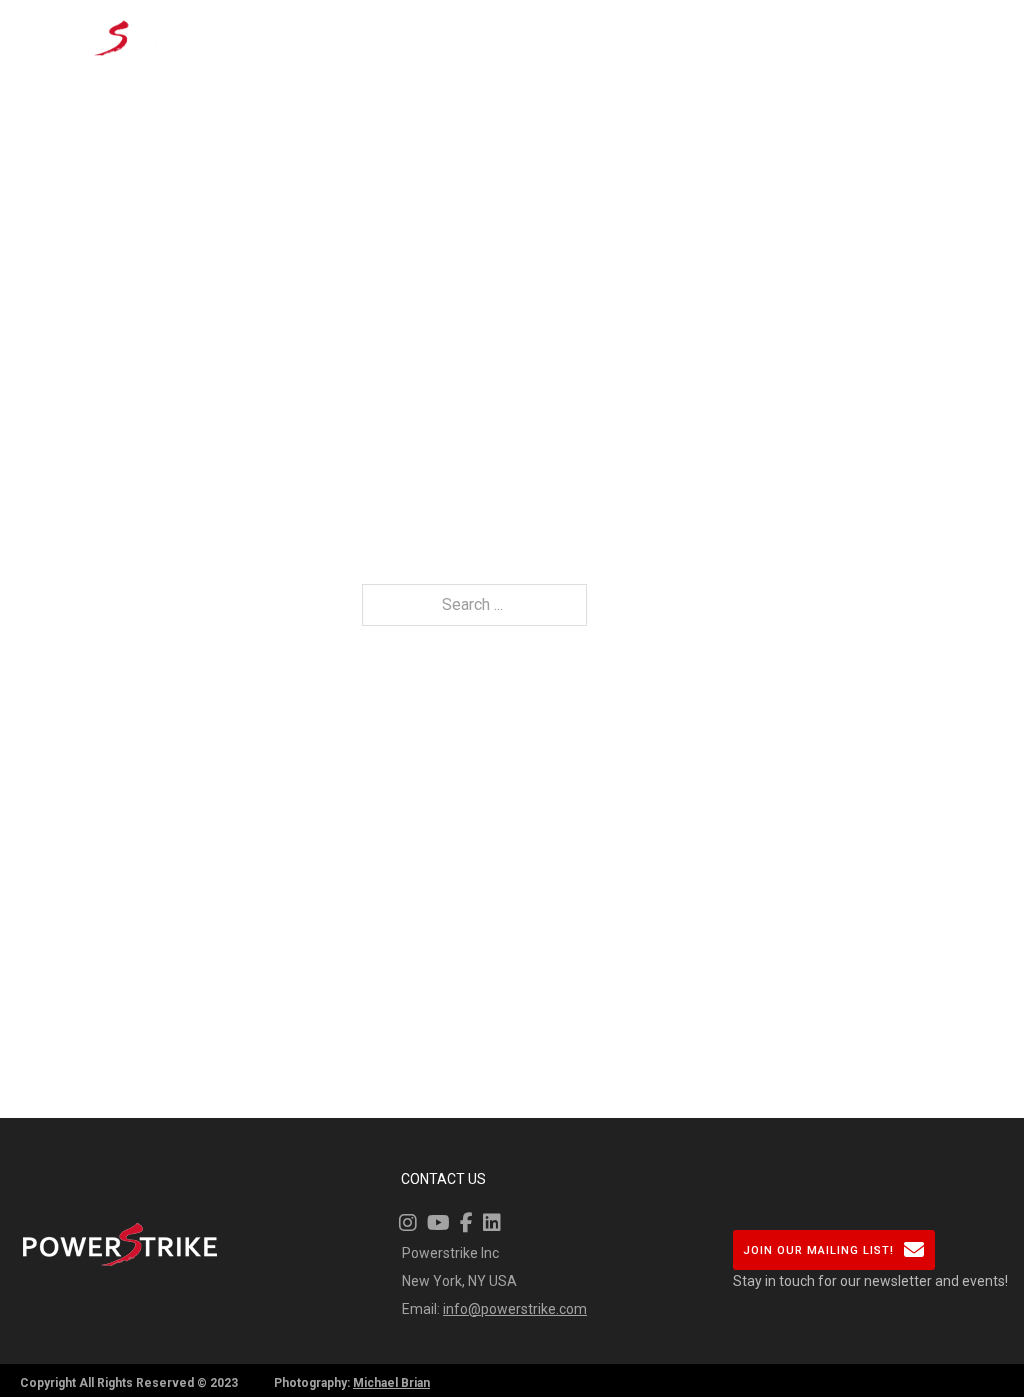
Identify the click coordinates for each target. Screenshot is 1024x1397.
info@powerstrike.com (515, 1309)
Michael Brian (391, 1383)
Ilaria (691, 26)
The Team (620, 38)
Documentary (794, 26)
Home (268, 26)
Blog (894, 26)
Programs (532, 26)
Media (964, 26)
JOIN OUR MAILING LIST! (818, 1250)
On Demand (435, 38)
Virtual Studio (347, 38)
